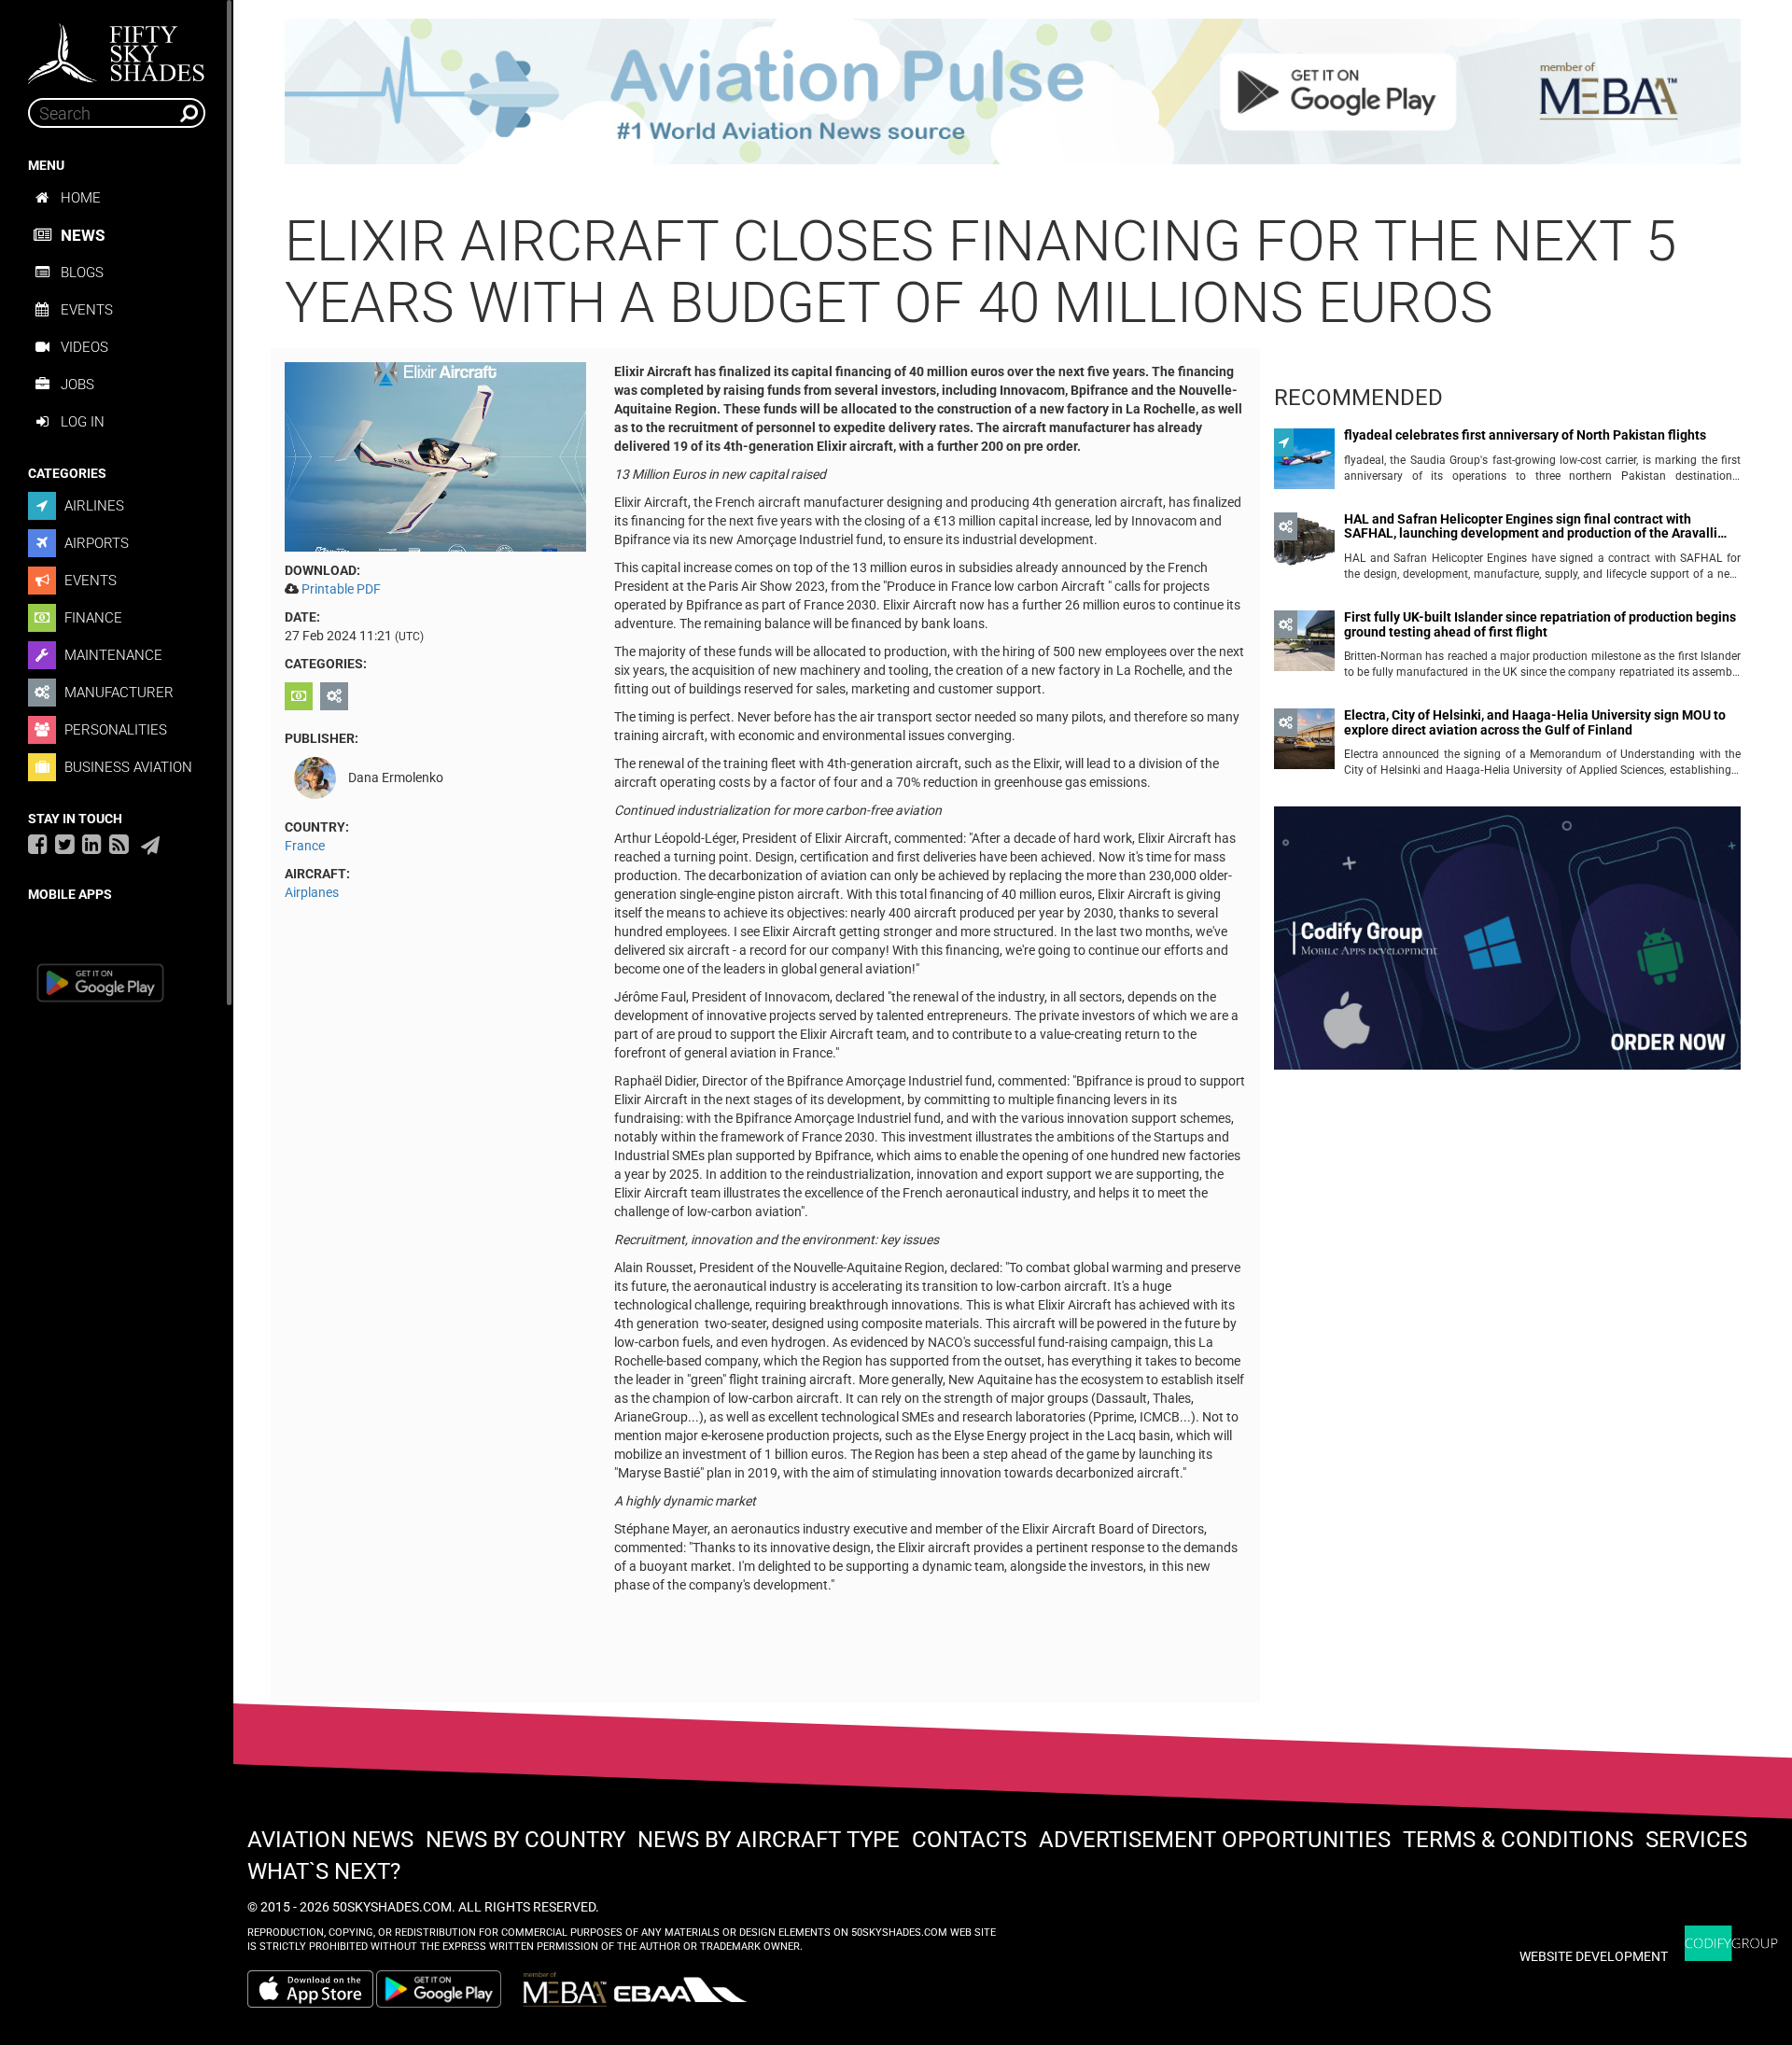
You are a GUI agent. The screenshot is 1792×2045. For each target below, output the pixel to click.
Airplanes (312, 892)
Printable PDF (341, 589)
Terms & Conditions (1518, 1840)
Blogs (82, 273)
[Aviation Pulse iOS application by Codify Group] (310, 1989)
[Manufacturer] (336, 696)
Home (81, 198)
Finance (91, 618)
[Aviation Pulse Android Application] (1013, 91)
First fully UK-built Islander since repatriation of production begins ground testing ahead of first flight (1540, 624)
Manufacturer (117, 693)
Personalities (114, 730)
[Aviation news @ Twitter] (65, 844)
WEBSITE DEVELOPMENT (1594, 1956)
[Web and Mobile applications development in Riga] (1731, 1944)
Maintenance (112, 655)
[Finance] (301, 696)
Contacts (969, 1840)
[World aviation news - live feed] (119, 844)
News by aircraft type (769, 1840)
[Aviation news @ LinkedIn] (92, 844)
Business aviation (126, 767)
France (305, 846)
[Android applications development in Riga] (1507, 946)
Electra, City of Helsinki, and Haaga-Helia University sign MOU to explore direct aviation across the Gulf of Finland (1535, 722)
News (83, 235)
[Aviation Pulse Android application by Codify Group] (448, 1989)
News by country (525, 1840)
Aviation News (330, 1840)
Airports (95, 543)
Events (87, 310)
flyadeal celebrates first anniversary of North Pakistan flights (1525, 435)
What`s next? (324, 1871)
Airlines (92, 506)
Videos (84, 347)
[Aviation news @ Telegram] (150, 846)
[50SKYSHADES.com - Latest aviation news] (117, 48)
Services (1696, 1840)
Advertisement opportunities (1215, 1840)
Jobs (77, 385)
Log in (83, 422)
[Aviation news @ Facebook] (38, 844)
